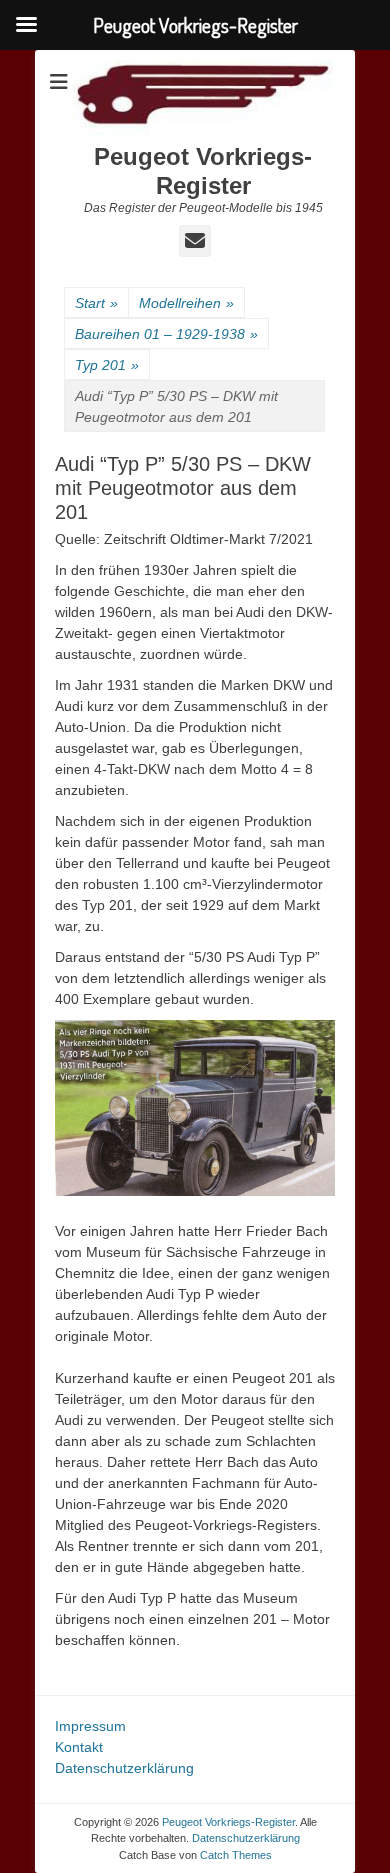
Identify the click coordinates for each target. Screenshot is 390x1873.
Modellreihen (186, 303)
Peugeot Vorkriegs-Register (203, 171)
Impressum (90, 1726)
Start (96, 303)
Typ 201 (107, 365)
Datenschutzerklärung (124, 1768)
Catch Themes (236, 1855)
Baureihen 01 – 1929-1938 (166, 334)
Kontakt (79, 1747)
